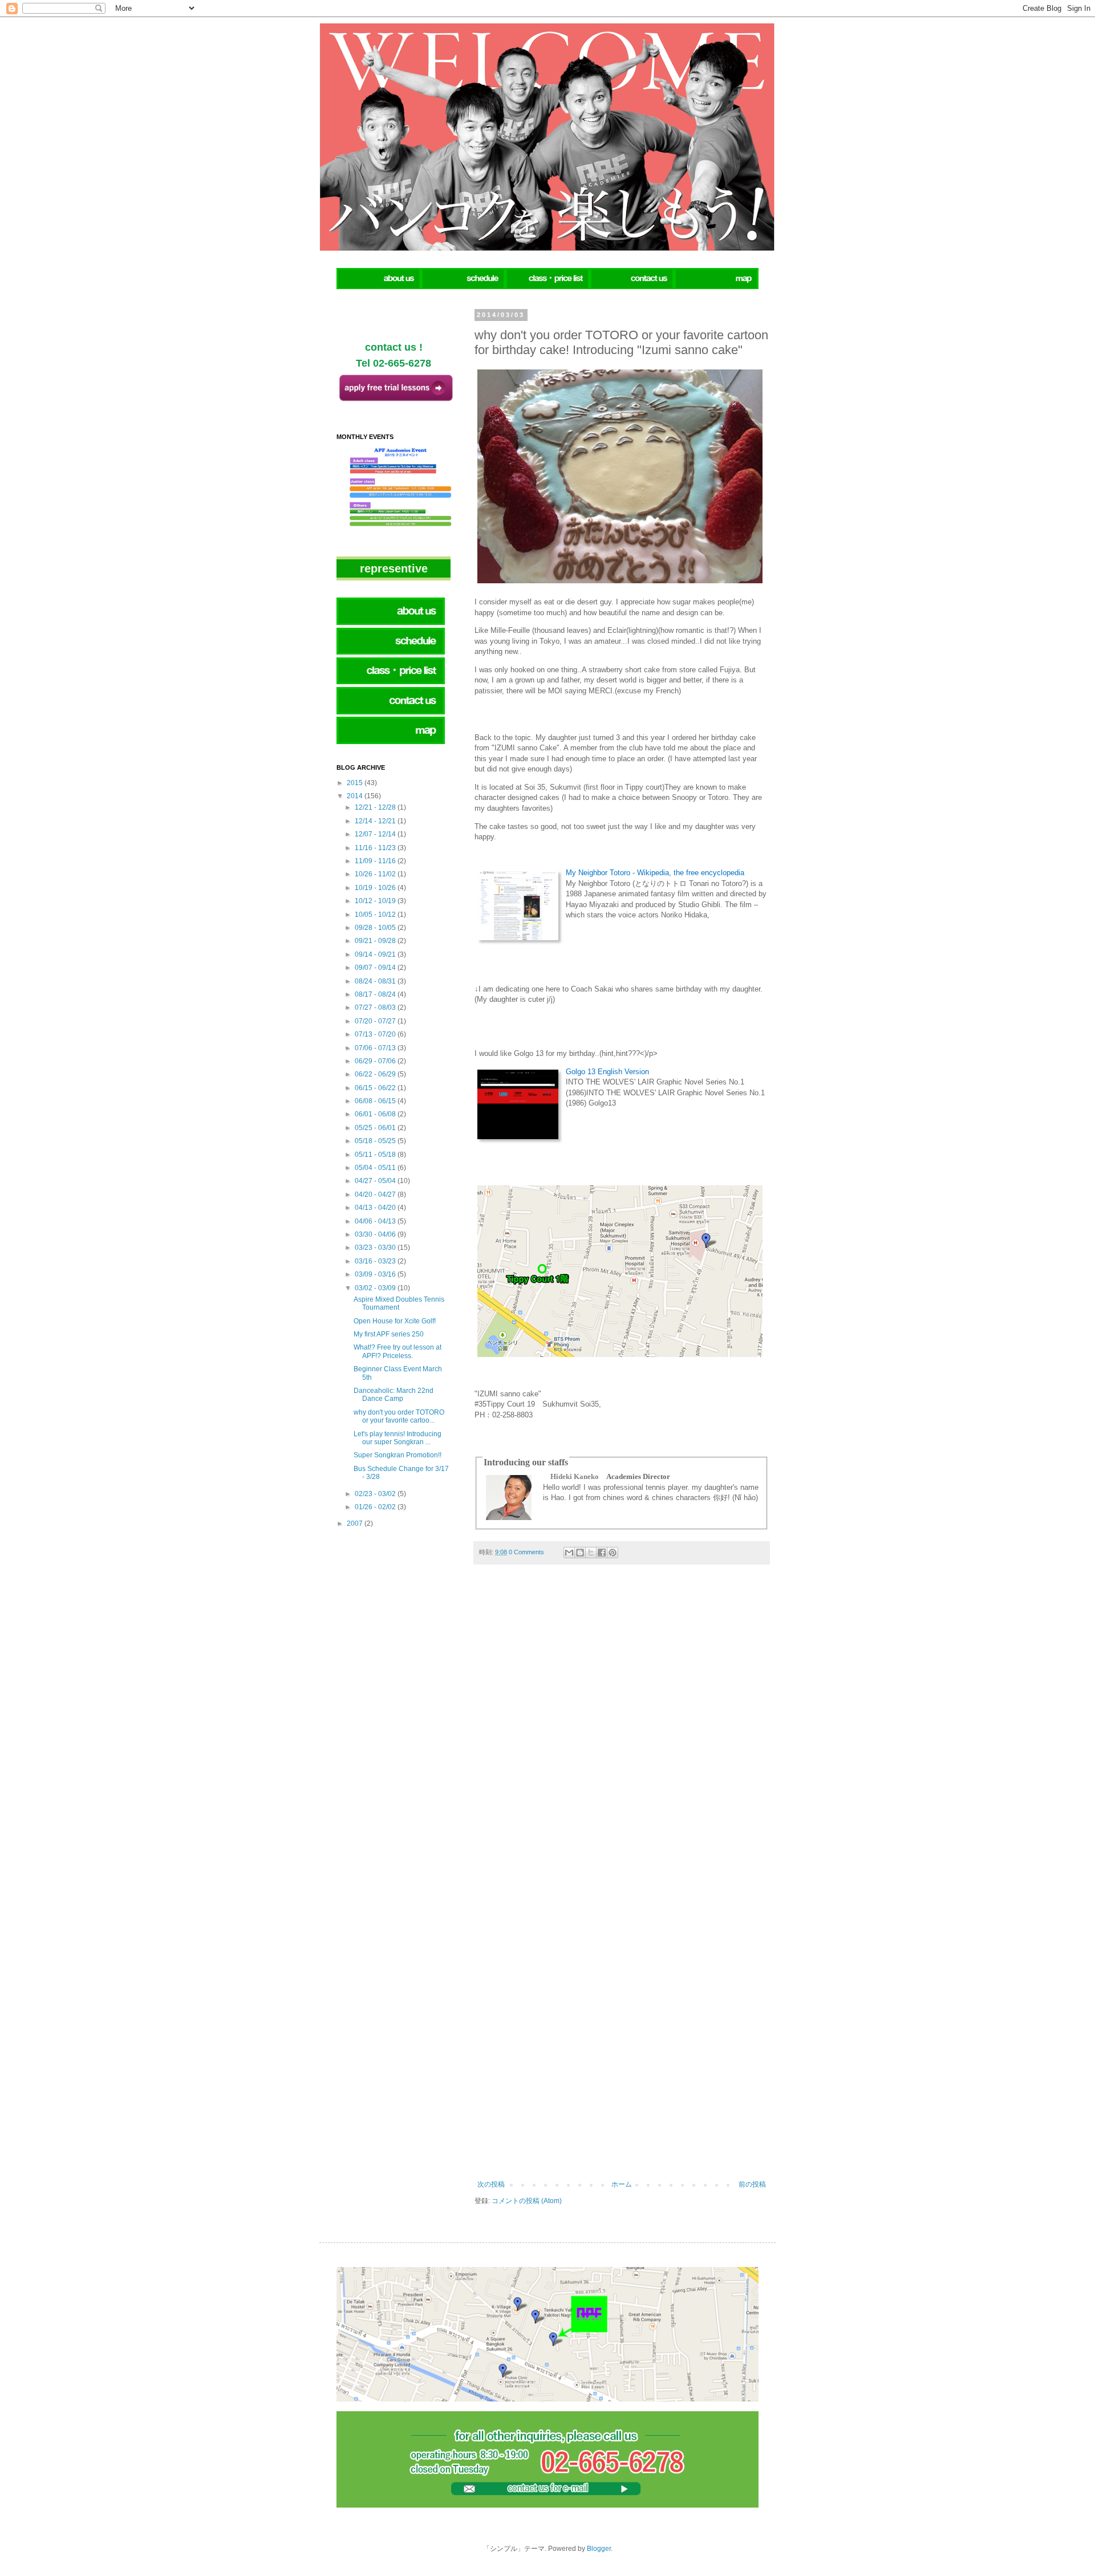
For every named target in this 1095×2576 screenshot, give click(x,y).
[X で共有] (591, 1553)
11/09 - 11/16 (376, 861)
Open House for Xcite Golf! (395, 1321)
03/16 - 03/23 (376, 1261)
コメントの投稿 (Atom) (527, 2201)
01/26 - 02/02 (376, 1507)
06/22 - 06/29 (376, 1074)
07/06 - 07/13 (376, 1048)
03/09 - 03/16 (376, 1274)
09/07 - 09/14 (376, 968)
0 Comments (526, 1552)
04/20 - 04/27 (376, 1194)
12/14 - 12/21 (376, 821)
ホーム (622, 2184)
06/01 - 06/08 (376, 1114)
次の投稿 (491, 2184)
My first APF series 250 (389, 1334)
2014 (356, 796)
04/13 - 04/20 (376, 1208)
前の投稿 (752, 2184)
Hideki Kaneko (575, 1476)
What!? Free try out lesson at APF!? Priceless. (398, 1351)
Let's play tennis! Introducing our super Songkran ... (398, 1438)
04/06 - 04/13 (376, 1221)
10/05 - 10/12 (376, 915)
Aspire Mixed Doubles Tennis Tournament (399, 1303)
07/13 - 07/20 (376, 1034)
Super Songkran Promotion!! (398, 1455)
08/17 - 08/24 (376, 994)
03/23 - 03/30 (376, 1248)
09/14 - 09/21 (376, 954)
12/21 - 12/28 (376, 807)
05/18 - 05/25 (376, 1141)
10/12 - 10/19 (376, 901)
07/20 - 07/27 (376, 1021)
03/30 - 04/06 (376, 1234)
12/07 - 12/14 (376, 834)
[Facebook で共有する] (602, 1553)
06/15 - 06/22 (376, 1088)
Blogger (599, 2549)
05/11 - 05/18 (376, 1155)
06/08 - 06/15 (376, 1101)
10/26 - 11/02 (376, 874)
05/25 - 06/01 (376, 1128)
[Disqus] (622, 1733)
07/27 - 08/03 (376, 1007)
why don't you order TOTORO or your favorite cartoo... (399, 1416)
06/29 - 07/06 (376, 1061)
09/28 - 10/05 (376, 928)
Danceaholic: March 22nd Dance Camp (394, 1395)
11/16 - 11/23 (376, 848)
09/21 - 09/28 (376, 941)
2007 (356, 1523)
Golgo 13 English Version (607, 1072)
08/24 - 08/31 (376, 981)
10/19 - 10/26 (376, 888)
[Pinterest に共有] (613, 1553)
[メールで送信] (569, 1553)
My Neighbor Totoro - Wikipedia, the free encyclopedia (655, 873)
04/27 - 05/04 (376, 1181)
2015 (356, 783)
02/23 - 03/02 (376, 1494)
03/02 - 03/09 (376, 1288)
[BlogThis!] (580, 1553)
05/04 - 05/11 (376, 1168)
